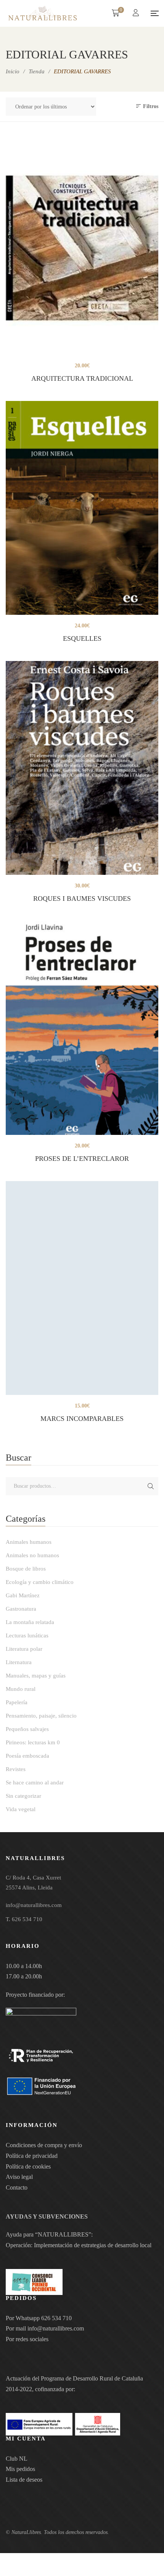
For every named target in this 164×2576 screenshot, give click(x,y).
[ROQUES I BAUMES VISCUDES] (82, 768)
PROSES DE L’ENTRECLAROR (82, 1159)
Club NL (17, 2459)
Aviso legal (19, 2177)
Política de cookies (28, 2166)
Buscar (151, 1486)
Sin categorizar (23, 1796)
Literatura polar (24, 1649)
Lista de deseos (24, 2480)
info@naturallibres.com (56, 2328)
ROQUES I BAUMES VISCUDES (82, 899)
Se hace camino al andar (35, 1783)
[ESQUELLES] (82, 508)
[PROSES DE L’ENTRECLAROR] (82, 1028)
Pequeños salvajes (27, 1729)
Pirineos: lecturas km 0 (33, 1742)
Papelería (17, 1702)
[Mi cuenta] (137, 14)
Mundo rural (21, 1689)
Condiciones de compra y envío (44, 2145)
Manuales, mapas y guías (36, 1676)
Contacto (17, 2187)
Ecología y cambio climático (40, 1582)
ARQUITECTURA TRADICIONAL (82, 378)
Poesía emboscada (27, 1756)
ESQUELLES (82, 638)
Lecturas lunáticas (27, 1635)
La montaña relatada (30, 1622)
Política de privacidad (32, 2156)
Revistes (16, 1769)
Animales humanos (29, 1542)
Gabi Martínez (23, 1595)
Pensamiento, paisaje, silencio (41, 1716)
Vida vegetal (21, 1809)
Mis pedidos (20, 2469)
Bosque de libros (26, 1569)
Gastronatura (21, 1609)
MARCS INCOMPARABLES (82, 1419)
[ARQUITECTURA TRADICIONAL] (82, 248)
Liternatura (19, 1662)
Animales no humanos (32, 1555)
